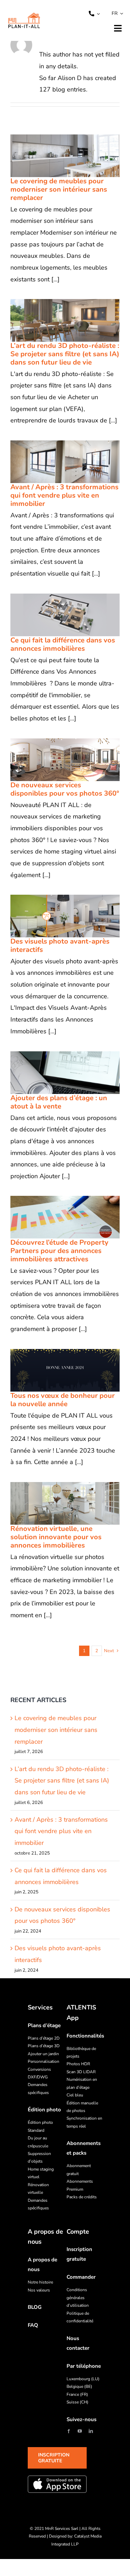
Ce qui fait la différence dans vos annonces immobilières (56, 615)
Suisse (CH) (77, 2402)
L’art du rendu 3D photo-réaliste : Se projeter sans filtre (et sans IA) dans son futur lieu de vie (56, 320)
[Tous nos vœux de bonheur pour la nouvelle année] (65, 1370)
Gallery (74, 156)
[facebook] (69, 2431)
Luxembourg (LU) (83, 2379)
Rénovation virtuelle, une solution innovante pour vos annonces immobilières (56, 1503)
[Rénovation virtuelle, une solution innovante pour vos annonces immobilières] (65, 1503)
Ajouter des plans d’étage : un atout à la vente (56, 1072)
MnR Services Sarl (62, 2529)
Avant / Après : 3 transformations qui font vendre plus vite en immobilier (56, 462)
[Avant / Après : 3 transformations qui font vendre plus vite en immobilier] (65, 462)
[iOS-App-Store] (57, 2484)
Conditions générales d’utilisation (78, 2298)
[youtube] (80, 2431)
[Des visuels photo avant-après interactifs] (65, 916)
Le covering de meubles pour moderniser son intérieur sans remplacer (56, 156)
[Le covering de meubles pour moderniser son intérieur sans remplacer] (65, 156)
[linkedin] (91, 2431)
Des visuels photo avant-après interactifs (56, 916)
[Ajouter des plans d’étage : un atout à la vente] (65, 1073)
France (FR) (77, 2394)
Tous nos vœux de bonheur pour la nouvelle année (56, 1370)
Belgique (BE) (79, 2386)
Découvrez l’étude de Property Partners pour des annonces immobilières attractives (56, 1217)
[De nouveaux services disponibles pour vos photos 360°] (65, 760)
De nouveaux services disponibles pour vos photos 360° (56, 760)
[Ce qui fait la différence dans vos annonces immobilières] (65, 615)
